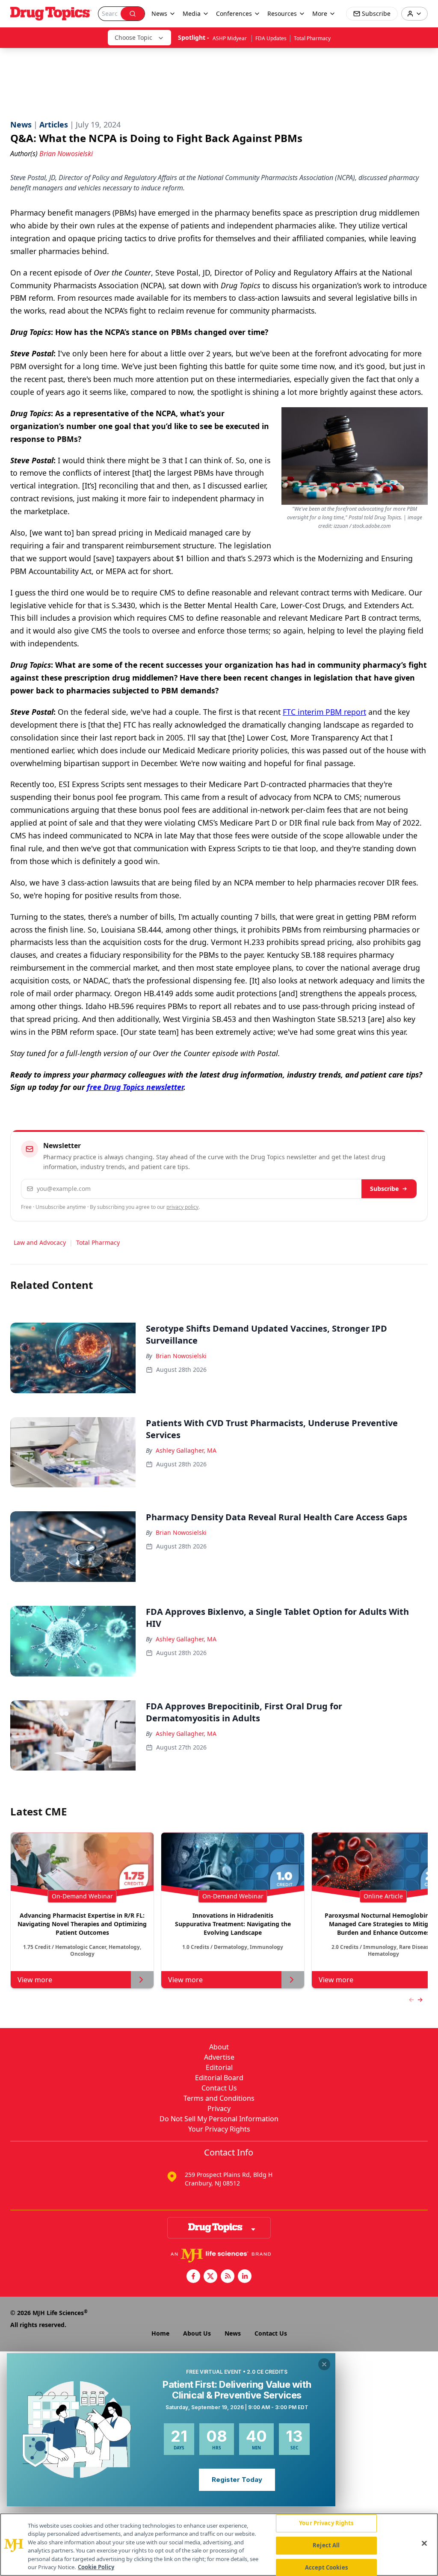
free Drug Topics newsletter (135, 1087)
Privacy (219, 2108)
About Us (197, 2333)
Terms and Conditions (219, 2098)
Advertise (219, 2057)
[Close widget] (324, 2364)
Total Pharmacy (312, 38)
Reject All (326, 2545)
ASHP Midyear (230, 38)
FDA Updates (271, 38)
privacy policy (182, 1207)
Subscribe (384, 1189)
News (233, 2333)
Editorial (219, 2067)
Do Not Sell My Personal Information (219, 2119)
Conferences (234, 13)
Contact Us (219, 2088)
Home (160, 2333)
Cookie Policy (96, 2567)
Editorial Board (219, 2078)
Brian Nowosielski (181, 1356)
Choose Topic (133, 37)
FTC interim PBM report (324, 712)
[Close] (424, 2543)
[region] (219, 2545)
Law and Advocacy (40, 1242)
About (219, 2047)
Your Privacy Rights (219, 2129)
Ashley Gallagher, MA (186, 1450)
